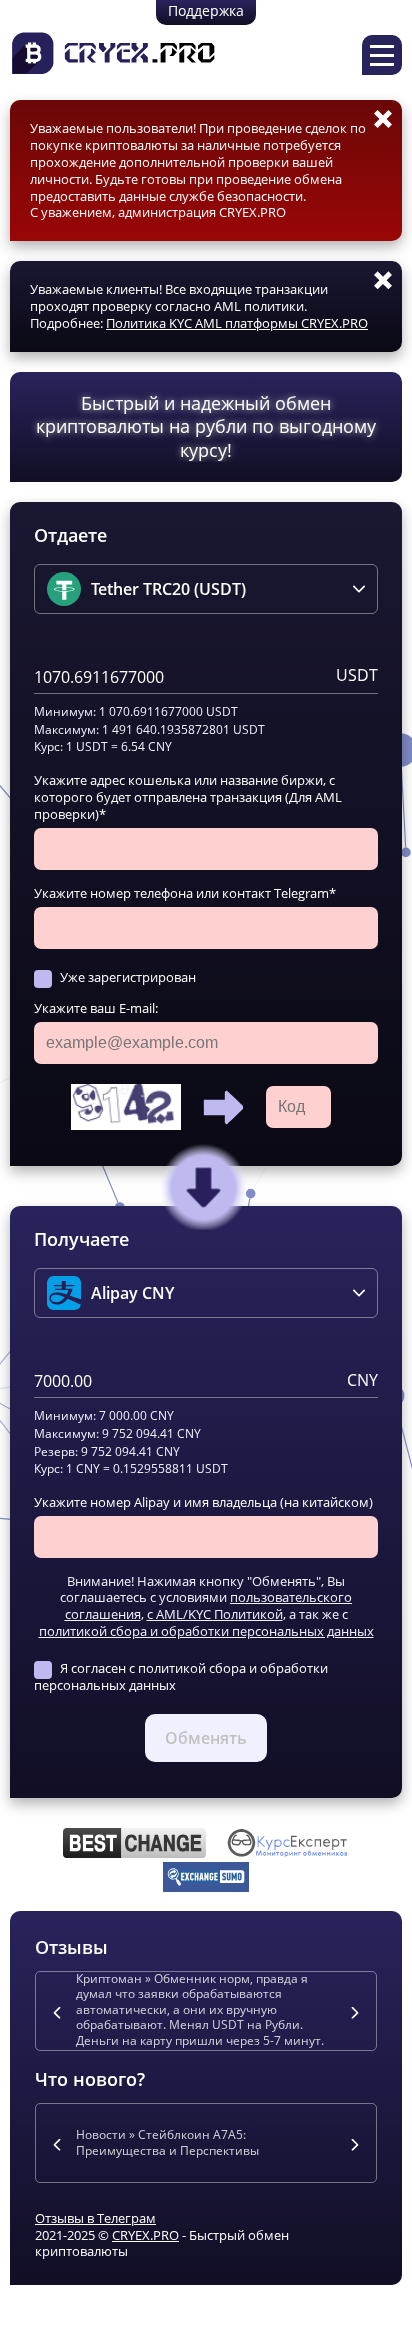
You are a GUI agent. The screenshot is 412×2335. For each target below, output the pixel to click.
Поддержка (206, 10)
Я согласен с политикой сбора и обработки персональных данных (181, 1676)
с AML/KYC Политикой (215, 1614)
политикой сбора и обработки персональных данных (206, 1631)
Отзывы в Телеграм (95, 2218)
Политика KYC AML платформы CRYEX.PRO (237, 323)
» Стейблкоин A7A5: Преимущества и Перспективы (167, 2142)
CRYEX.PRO (145, 2235)
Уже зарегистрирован (128, 977)
